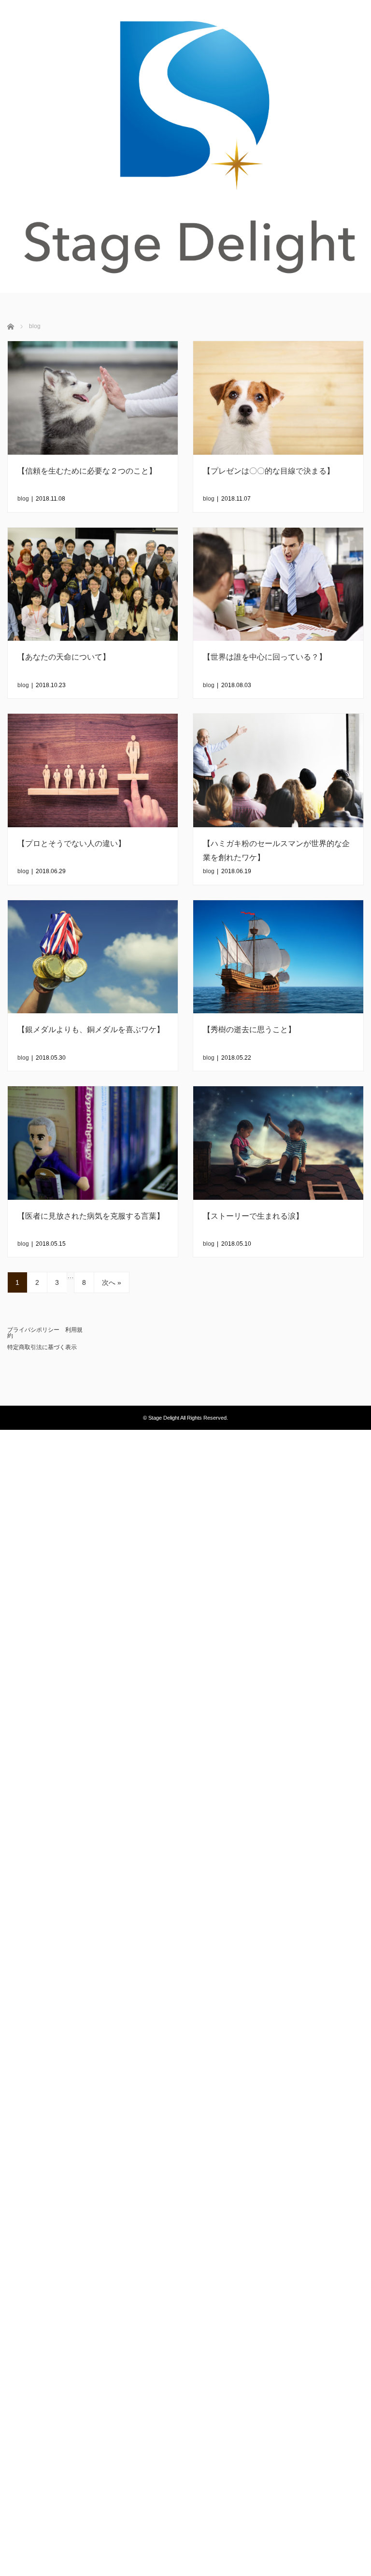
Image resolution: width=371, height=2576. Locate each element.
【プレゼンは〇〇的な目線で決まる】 (269, 471)
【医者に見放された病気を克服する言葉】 (91, 1216)
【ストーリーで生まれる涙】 (253, 1216)
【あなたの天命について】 (64, 657)
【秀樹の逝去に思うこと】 (249, 1029)
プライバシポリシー (33, 1330)
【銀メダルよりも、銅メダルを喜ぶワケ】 (91, 1029)
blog (23, 499)
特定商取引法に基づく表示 (42, 1347)
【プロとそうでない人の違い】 (71, 843)
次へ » (112, 1282)
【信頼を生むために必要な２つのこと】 (87, 471)
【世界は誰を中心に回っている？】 (265, 657)
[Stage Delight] (185, 146)
